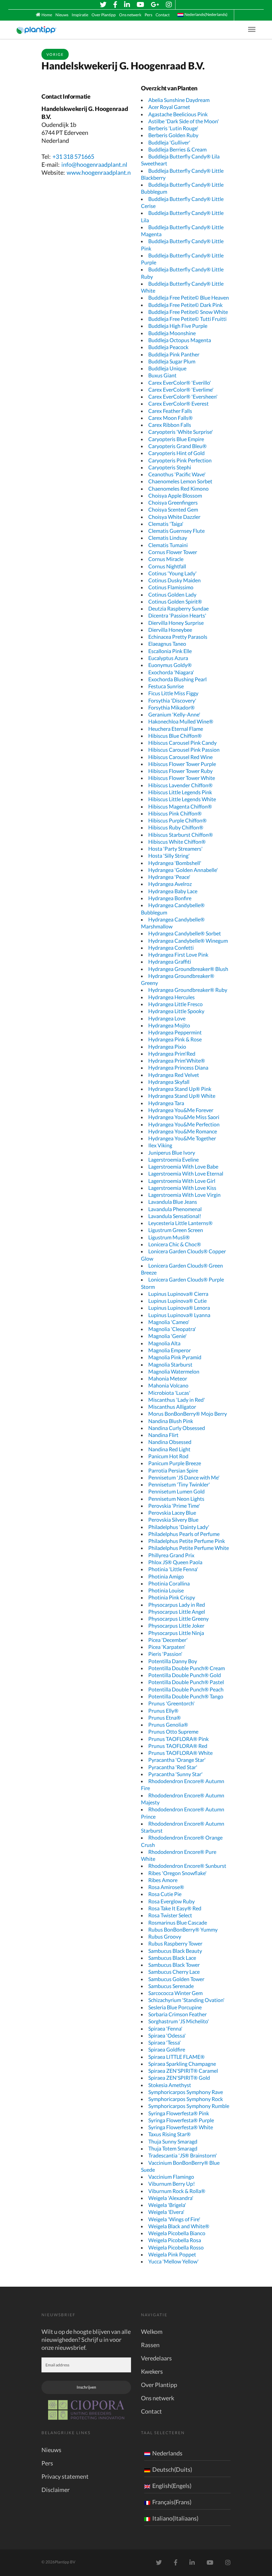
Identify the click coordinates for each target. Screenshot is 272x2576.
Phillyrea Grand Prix (171, 1555)
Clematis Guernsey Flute (176, 531)
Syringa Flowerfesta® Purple (181, 2120)
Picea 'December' (168, 1640)
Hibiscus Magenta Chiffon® (180, 806)
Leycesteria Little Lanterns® (180, 1223)
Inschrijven (86, 2387)
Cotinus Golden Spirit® (175, 601)
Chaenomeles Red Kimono (178, 488)
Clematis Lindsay (168, 538)
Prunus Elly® (163, 1711)
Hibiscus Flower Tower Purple (182, 764)
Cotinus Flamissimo (171, 587)
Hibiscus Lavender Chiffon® (180, 785)
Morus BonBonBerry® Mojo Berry (188, 1414)
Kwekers (152, 2371)
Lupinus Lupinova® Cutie (177, 1301)
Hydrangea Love (167, 1018)
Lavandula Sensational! (175, 1216)
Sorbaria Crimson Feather (177, 2014)
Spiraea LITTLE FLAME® (176, 2057)
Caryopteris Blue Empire (176, 439)
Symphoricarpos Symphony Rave (186, 2092)
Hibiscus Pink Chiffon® (175, 813)
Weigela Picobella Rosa (175, 2240)
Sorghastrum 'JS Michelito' (179, 2021)
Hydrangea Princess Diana (178, 1067)
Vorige (55, 54)
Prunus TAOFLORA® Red (178, 1746)
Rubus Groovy (165, 1936)
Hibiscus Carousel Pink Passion (184, 750)
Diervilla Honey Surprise (176, 623)
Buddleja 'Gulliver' (169, 142)
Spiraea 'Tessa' (165, 2042)
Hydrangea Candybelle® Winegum (188, 941)
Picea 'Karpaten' (167, 1647)
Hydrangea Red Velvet (174, 1075)
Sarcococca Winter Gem (175, 1993)
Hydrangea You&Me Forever (181, 1110)
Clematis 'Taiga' (166, 524)
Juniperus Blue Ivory (172, 1152)
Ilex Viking (160, 1145)
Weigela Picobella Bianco (177, 2233)
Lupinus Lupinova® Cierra (178, 1294)
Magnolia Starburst (170, 1364)
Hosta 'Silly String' (169, 856)
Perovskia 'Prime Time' (174, 1506)
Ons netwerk (130, 15)
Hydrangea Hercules (171, 997)
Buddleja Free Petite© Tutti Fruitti (187, 319)
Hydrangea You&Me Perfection (184, 1124)
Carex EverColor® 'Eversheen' (183, 396)
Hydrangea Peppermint (175, 1032)
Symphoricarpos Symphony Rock (186, 2099)
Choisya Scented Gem (173, 509)
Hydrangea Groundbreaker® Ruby (188, 990)
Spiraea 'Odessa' (167, 2035)
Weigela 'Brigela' (167, 2205)
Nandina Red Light (169, 1449)
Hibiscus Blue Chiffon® (175, 736)
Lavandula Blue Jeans (173, 1202)
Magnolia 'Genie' (168, 1336)
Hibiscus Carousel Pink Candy (182, 743)
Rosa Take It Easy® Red (175, 1908)
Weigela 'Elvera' (166, 2212)
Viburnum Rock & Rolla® (177, 2191)
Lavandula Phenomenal (175, 1209)
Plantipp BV (65, 2562)
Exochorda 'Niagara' (171, 672)
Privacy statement (65, 2476)
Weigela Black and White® (179, 2226)
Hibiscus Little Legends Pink (180, 792)
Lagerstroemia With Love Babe (183, 1166)
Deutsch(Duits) (172, 2469)
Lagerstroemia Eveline (173, 1159)
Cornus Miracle (166, 559)
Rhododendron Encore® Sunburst (187, 1866)
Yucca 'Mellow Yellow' (173, 2261)
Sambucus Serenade (171, 1986)
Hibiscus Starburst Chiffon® (181, 835)
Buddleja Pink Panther (174, 354)
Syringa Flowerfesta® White (181, 2127)
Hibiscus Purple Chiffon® (177, 820)
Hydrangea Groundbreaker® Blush (188, 969)
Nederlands (167, 2453)
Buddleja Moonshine (172, 333)
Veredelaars (156, 2358)
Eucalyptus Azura (168, 658)
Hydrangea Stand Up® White (182, 1096)
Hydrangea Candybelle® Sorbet (185, 933)
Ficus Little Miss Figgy (173, 693)
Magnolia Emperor (170, 1350)
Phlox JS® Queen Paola (175, 1562)
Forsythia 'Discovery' (172, 700)
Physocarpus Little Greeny (178, 1619)
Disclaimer (56, 2490)
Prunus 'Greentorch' (171, 1703)
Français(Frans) (172, 2502)
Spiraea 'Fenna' (165, 2028)
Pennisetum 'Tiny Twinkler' (179, 1484)
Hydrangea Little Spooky (176, 1011)
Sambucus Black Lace (172, 1958)
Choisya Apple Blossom (175, 495)
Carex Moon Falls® (170, 418)
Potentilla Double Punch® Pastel (186, 1682)
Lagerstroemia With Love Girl (182, 1181)
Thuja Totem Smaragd (173, 2148)
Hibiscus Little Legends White (182, 799)
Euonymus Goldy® (170, 665)
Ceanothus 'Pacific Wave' (177, 474)
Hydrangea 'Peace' (169, 877)
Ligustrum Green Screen (176, 1230)
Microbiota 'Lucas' (169, 1393)
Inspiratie (80, 15)
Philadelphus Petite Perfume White (189, 1548)
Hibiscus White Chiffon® (177, 842)
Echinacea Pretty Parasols (178, 637)
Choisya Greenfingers (173, 502)
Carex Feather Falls (170, 411)
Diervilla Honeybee (170, 630)
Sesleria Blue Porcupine (175, 2007)
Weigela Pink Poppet (172, 2254)
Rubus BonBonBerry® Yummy (183, 1929)
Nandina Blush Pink (171, 1421)
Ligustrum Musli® (169, 1237)
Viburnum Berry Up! (171, 2184)
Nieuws (62, 15)
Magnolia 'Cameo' (169, 1322)
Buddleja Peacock (168, 347)
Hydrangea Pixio (167, 1047)
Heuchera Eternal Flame (176, 729)
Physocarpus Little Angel (177, 1612)
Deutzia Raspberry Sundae (178, 608)
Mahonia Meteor (168, 1378)
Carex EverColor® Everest (178, 403)
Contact (163, 15)
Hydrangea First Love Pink (178, 954)
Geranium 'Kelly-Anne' (174, 714)
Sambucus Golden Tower (176, 1979)
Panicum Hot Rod (168, 1456)
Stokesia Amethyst (170, 2085)
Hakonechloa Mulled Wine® (181, 721)
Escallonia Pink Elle (170, 651)
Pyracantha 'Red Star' (173, 1767)
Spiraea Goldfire (167, 2049)
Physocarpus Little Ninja (176, 1633)
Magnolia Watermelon (174, 1371)
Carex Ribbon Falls (170, 425)
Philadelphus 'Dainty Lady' (179, 1527)
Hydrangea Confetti (171, 948)
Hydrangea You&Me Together (182, 1138)
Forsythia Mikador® (171, 707)
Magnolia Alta (164, 1343)
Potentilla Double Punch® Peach (186, 1689)
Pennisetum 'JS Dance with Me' (184, 1477)
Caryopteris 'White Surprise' (181, 432)
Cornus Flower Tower (173, 552)
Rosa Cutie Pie (165, 1894)
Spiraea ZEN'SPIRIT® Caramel (183, 2071)
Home (47, 15)
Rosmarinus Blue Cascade (178, 1922)
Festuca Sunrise (166, 686)
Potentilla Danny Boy (173, 1661)
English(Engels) (172, 2486)
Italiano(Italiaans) (175, 2518)
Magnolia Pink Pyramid (175, 1357)
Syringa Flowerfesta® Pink (179, 2113)
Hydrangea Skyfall (169, 1082)
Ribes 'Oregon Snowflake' (177, 1873)
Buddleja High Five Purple (178, 326)
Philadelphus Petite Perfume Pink (187, 1541)
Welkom (152, 2332)
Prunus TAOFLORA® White (180, 1753)
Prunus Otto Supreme (173, 1731)
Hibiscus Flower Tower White (182, 778)
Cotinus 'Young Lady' (172, 573)
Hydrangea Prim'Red (172, 1053)
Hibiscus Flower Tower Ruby (180, 771)
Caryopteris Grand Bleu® (177, 446)
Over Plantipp (104, 15)
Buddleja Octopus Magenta (180, 340)
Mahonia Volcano (168, 1385)
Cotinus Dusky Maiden (174, 580)
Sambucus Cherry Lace (174, 1972)
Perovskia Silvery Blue (173, 1520)
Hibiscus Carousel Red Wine (180, 757)
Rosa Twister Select (170, 1915)
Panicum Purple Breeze (175, 1463)
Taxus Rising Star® (170, 2134)
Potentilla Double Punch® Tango (186, 1696)
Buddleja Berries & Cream (177, 149)
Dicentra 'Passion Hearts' (177, 615)
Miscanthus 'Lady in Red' (177, 1400)
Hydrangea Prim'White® (177, 1060)
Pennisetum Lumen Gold (176, 1491)
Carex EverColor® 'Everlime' (181, 389)
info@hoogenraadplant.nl (94, 164)
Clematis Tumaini (168, 545)
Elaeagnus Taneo (167, 644)
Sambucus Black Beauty (175, 1951)
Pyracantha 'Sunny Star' (175, 1774)
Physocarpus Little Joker (176, 1625)
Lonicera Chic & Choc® (175, 1244)
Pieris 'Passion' (165, 1654)
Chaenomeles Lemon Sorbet (180, 481)
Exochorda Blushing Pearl (177, 679)
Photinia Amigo (166, 1576)
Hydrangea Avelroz (170, 884)
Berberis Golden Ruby (173, 135)
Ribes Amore (163, 1880)
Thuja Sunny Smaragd (173, 2141)
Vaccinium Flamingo (171, 2177)
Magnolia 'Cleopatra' (172, 1329)
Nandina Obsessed (170, 1442)
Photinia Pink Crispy (172, 1597)
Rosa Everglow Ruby (171, 1901)
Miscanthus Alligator (172, 1407)
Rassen (150, 2345)
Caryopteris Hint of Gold (176, 453)
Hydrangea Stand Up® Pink (180, 1089)
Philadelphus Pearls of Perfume (184, 1534)
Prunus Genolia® (168, 1724)
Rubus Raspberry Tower (175, 1943)
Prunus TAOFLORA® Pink (178, 1739)
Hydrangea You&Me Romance (183, 1131)
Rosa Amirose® (166, 1887)
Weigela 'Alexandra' (171, 2198)
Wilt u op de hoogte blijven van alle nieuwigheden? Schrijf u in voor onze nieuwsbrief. (86, 2339)
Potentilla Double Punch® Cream (187, 1668)
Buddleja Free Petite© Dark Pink (185, 305)
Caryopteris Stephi (170, 467)
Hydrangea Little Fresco (175, 1004)
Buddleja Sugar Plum (172, 361)
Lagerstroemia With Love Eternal (186, 1173)
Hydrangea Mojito (169, 1025)
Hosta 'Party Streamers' (175, 849)
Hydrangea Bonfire (170, 898)
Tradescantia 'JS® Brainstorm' (183, 2155)
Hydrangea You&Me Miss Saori (184, 1117)
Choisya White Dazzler (174, 517)
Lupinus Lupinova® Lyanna (179, 1315)
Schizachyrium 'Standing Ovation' (186, 2000)
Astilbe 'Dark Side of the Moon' (184, 121)
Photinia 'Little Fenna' (173, 1569)
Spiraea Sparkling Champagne (182, 2064)
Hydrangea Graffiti (170, 961)
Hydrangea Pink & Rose (175, 1039)
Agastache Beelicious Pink (178, 114)
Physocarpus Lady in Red (177, 1605)
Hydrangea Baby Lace (173, 891)
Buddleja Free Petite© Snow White (188, 312)
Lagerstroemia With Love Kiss (182, 1188)
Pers (148, 15)
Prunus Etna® (165, 1717)
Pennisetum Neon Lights (176, 1499)
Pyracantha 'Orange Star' (177, 1760)
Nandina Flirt (163, 1435)
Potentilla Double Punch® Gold (185, 1675)
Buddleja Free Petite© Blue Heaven (189, 297)
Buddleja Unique (167, 368)
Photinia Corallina (169, 1583)
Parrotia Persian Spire (173, 1470)
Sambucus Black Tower (174, 1965)
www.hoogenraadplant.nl (100, 172)
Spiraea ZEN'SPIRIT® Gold (179, 2078)
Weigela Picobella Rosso (176, 2247)
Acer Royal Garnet (169, 107)
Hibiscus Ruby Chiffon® (176, 827)
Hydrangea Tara (166, 1103)
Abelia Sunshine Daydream (179, 100)
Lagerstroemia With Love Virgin (184, 1195)
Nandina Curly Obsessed (177, 1428)
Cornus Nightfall (167, 566)
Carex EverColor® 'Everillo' (180, 382)
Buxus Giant (162, 375)
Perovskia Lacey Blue (172, 1513)
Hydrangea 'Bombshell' (175, 863)
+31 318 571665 (73, 156)
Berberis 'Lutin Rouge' (173, 128)
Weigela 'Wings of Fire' (174, 2219)
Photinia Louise (166, 1590)
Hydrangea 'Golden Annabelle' (183, 870)
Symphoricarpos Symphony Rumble (189, 2106)
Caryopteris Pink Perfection (180, 460)
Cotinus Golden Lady (172, 594)
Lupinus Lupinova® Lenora (179, 1308)
